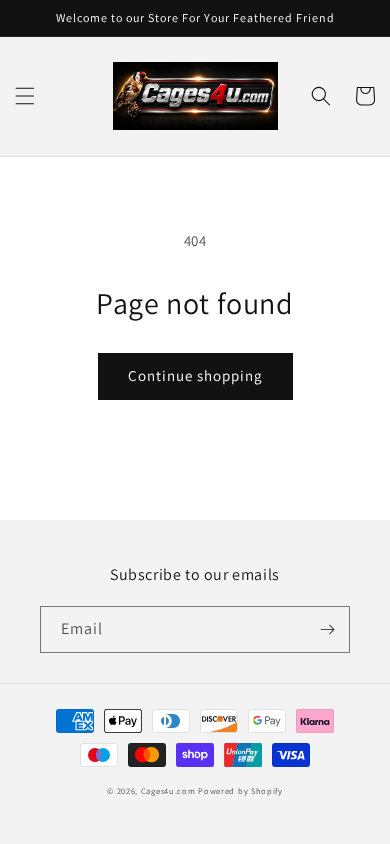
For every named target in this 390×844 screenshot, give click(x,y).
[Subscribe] (327, 629)
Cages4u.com (168, 790)
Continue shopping (195, 375)
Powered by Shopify (240, 790)
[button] (25, 96)
